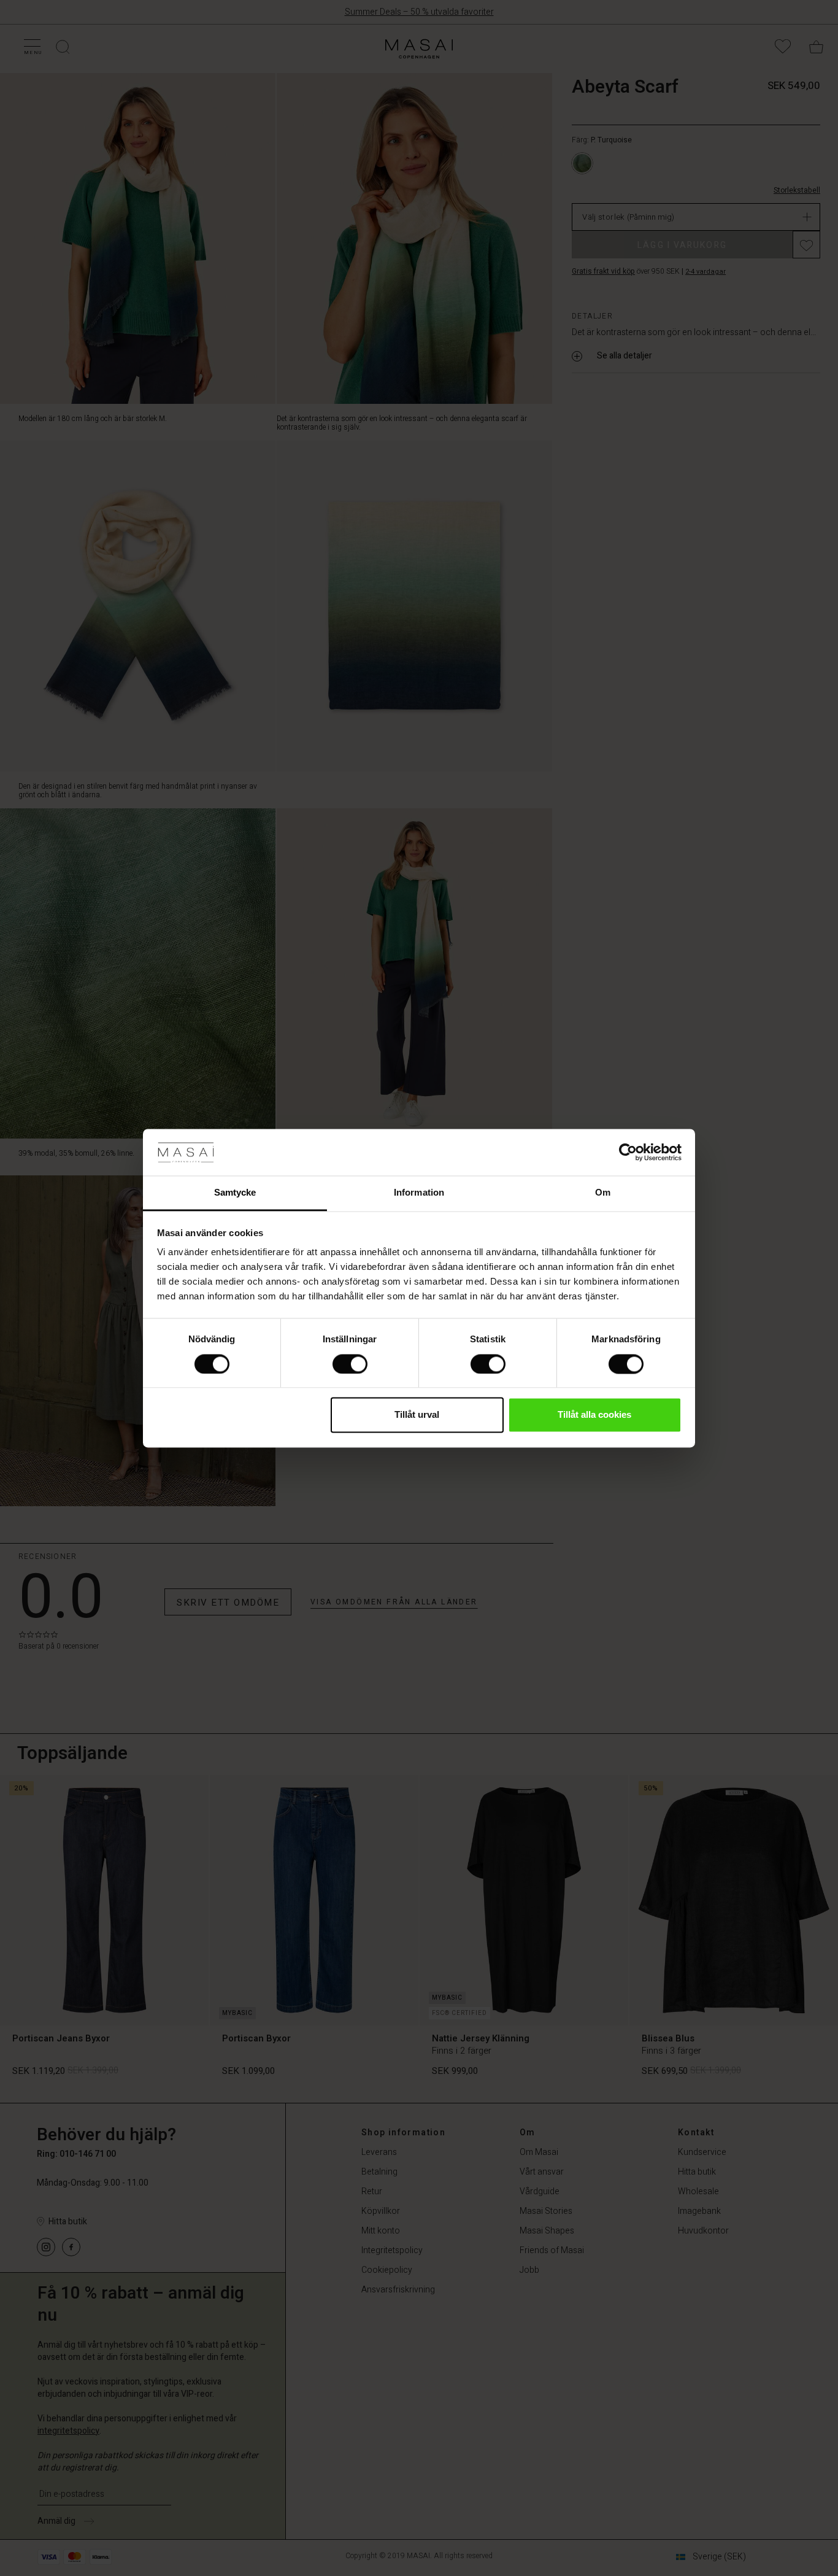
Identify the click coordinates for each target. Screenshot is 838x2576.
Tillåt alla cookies (594, 1415)
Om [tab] (603, 1193)
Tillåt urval (417, 1415)
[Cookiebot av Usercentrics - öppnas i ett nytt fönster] (628, 1152)
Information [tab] (419, 1193)
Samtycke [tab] (235, 1193)
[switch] (350, 1364)
